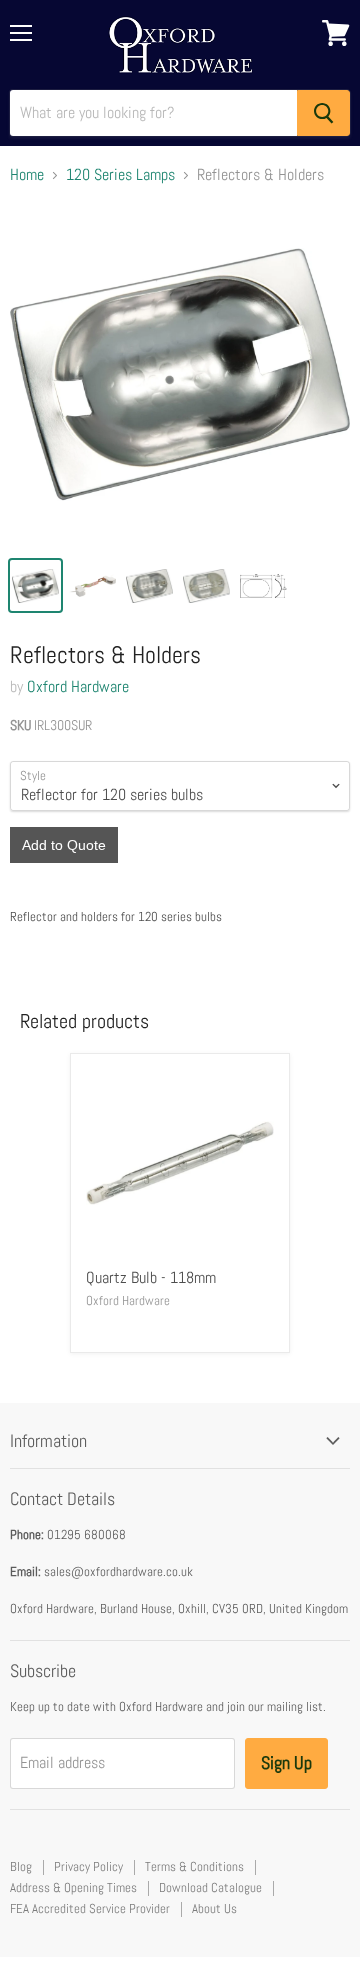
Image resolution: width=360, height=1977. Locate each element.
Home (27, 175)
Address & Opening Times (73, 1887)
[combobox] (153, 113)
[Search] (323, 113)
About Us (214, 1908)
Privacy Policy (88, 1866)
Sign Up (286, 1762)
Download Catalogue (210, 1887)
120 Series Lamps (120, 175)
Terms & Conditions (194, 1866)
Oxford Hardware (78, 686)
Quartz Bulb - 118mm (151, 1277)
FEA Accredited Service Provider (90, 1908)
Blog (21, 1866)
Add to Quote (64, 845)
